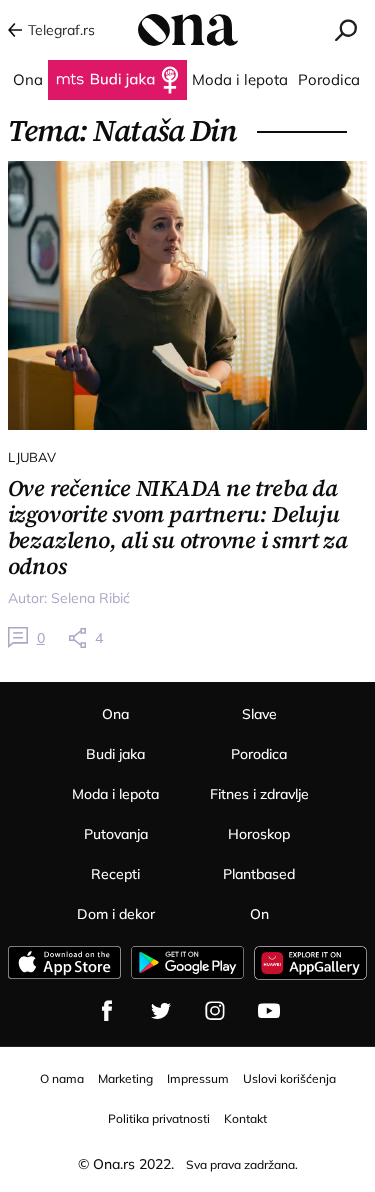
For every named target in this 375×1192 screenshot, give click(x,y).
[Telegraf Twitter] (161, 1011)
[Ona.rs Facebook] (107, 1011)
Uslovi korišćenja (289, 1078)
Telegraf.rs (61, 30)
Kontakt (245, 1118)
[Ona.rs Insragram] (215, 1011)
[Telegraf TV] (269, 1011)
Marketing (125, 1078)
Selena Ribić (90, 598)
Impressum (198, 1078)
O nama (62, 1078)
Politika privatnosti (159, 1118)
